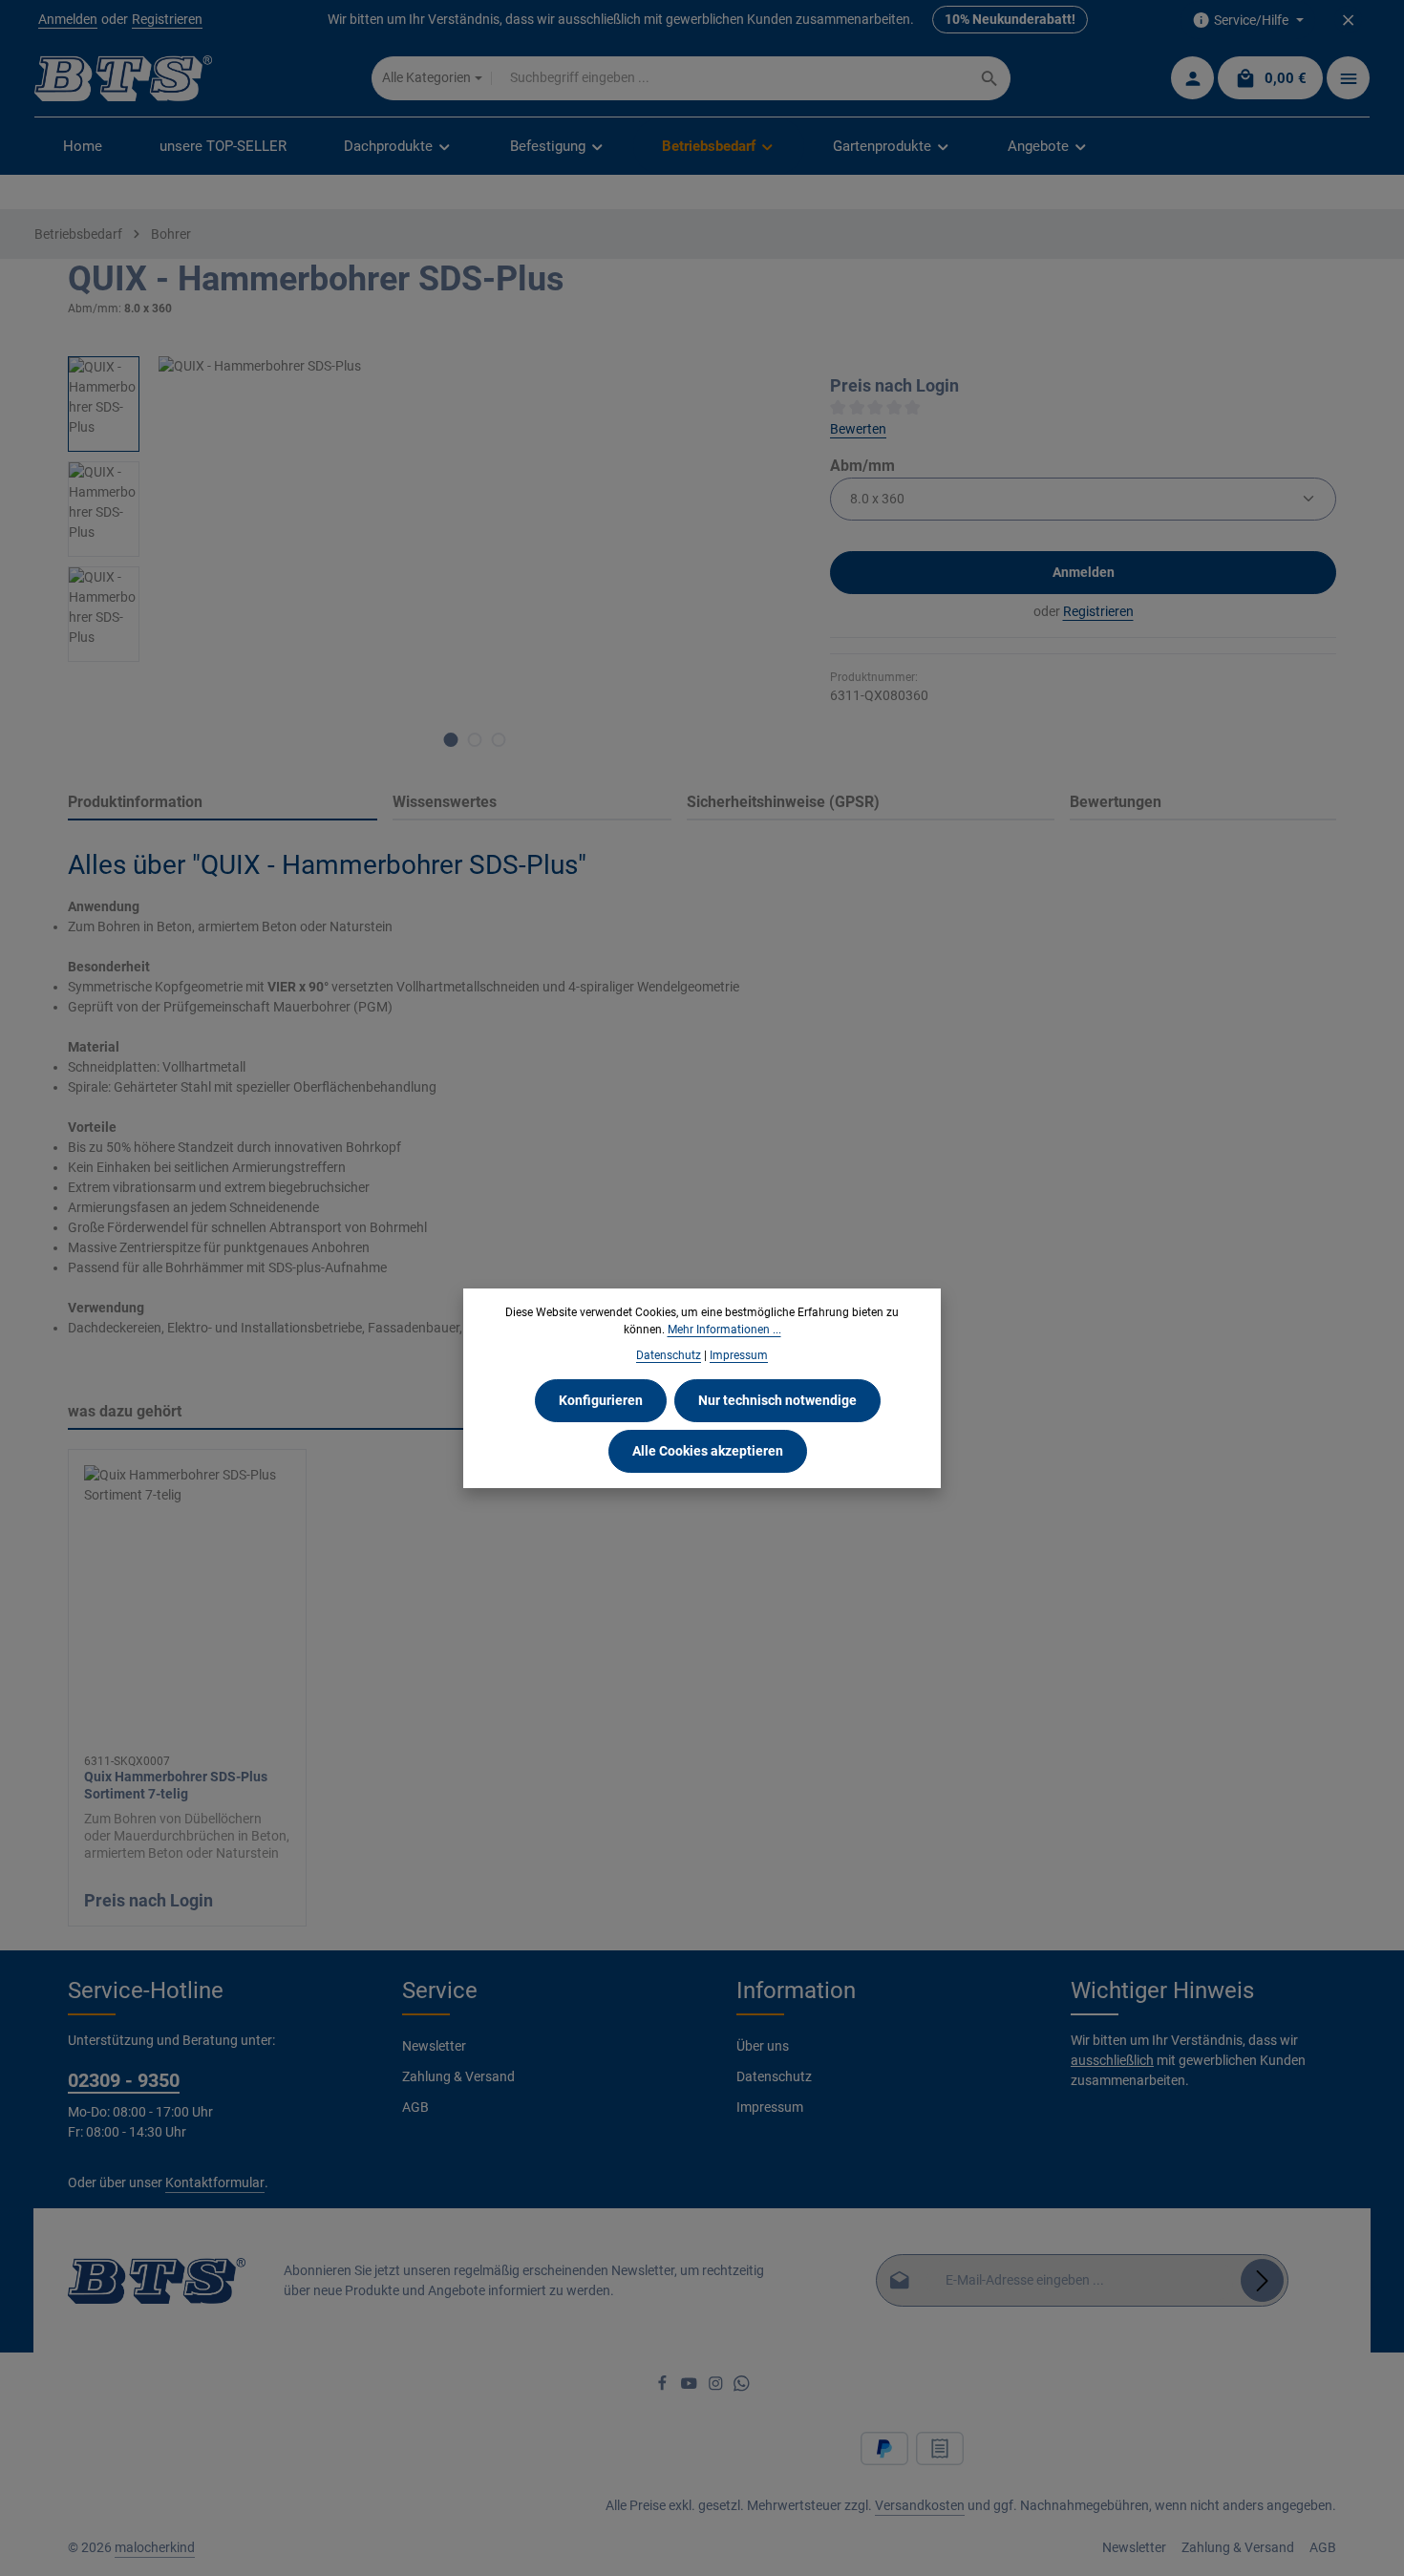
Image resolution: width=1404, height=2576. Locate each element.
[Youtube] (691, 2387)
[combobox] (731, 78)
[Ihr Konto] (1192, 79)
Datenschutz (774, 2076)
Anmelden (68, 20)
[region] (430, 562)
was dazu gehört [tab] (125, 1411)
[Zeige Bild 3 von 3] (499, 740)
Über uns (763, 2046)
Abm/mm (862, 465)
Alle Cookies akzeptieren (708, 1451)
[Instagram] (717, 2387)
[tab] (223, 803)
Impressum (770, 2107)
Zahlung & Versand (458, 2076)
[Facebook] (664, 2387)
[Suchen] (990, 78)
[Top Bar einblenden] (1348, 79)
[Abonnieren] (1262, 2280)
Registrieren (167, 20)
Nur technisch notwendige (777, 1400)
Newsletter (434, 2046)
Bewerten (858, 429)
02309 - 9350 (124, 2080)
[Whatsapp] (742, 2387)
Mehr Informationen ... (724, 1330)
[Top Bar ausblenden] (1348, 21)
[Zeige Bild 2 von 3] (475, 740)
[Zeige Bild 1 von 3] (451, 740)
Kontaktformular (215, 2182)
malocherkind (155, 2547)
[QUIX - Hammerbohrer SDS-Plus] (474, 562)
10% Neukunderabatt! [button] (1010, 20)
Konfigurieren (601, 1400)
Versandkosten (920, 2505)
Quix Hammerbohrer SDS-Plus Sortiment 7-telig (176, 1785)
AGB (415, 2107)
